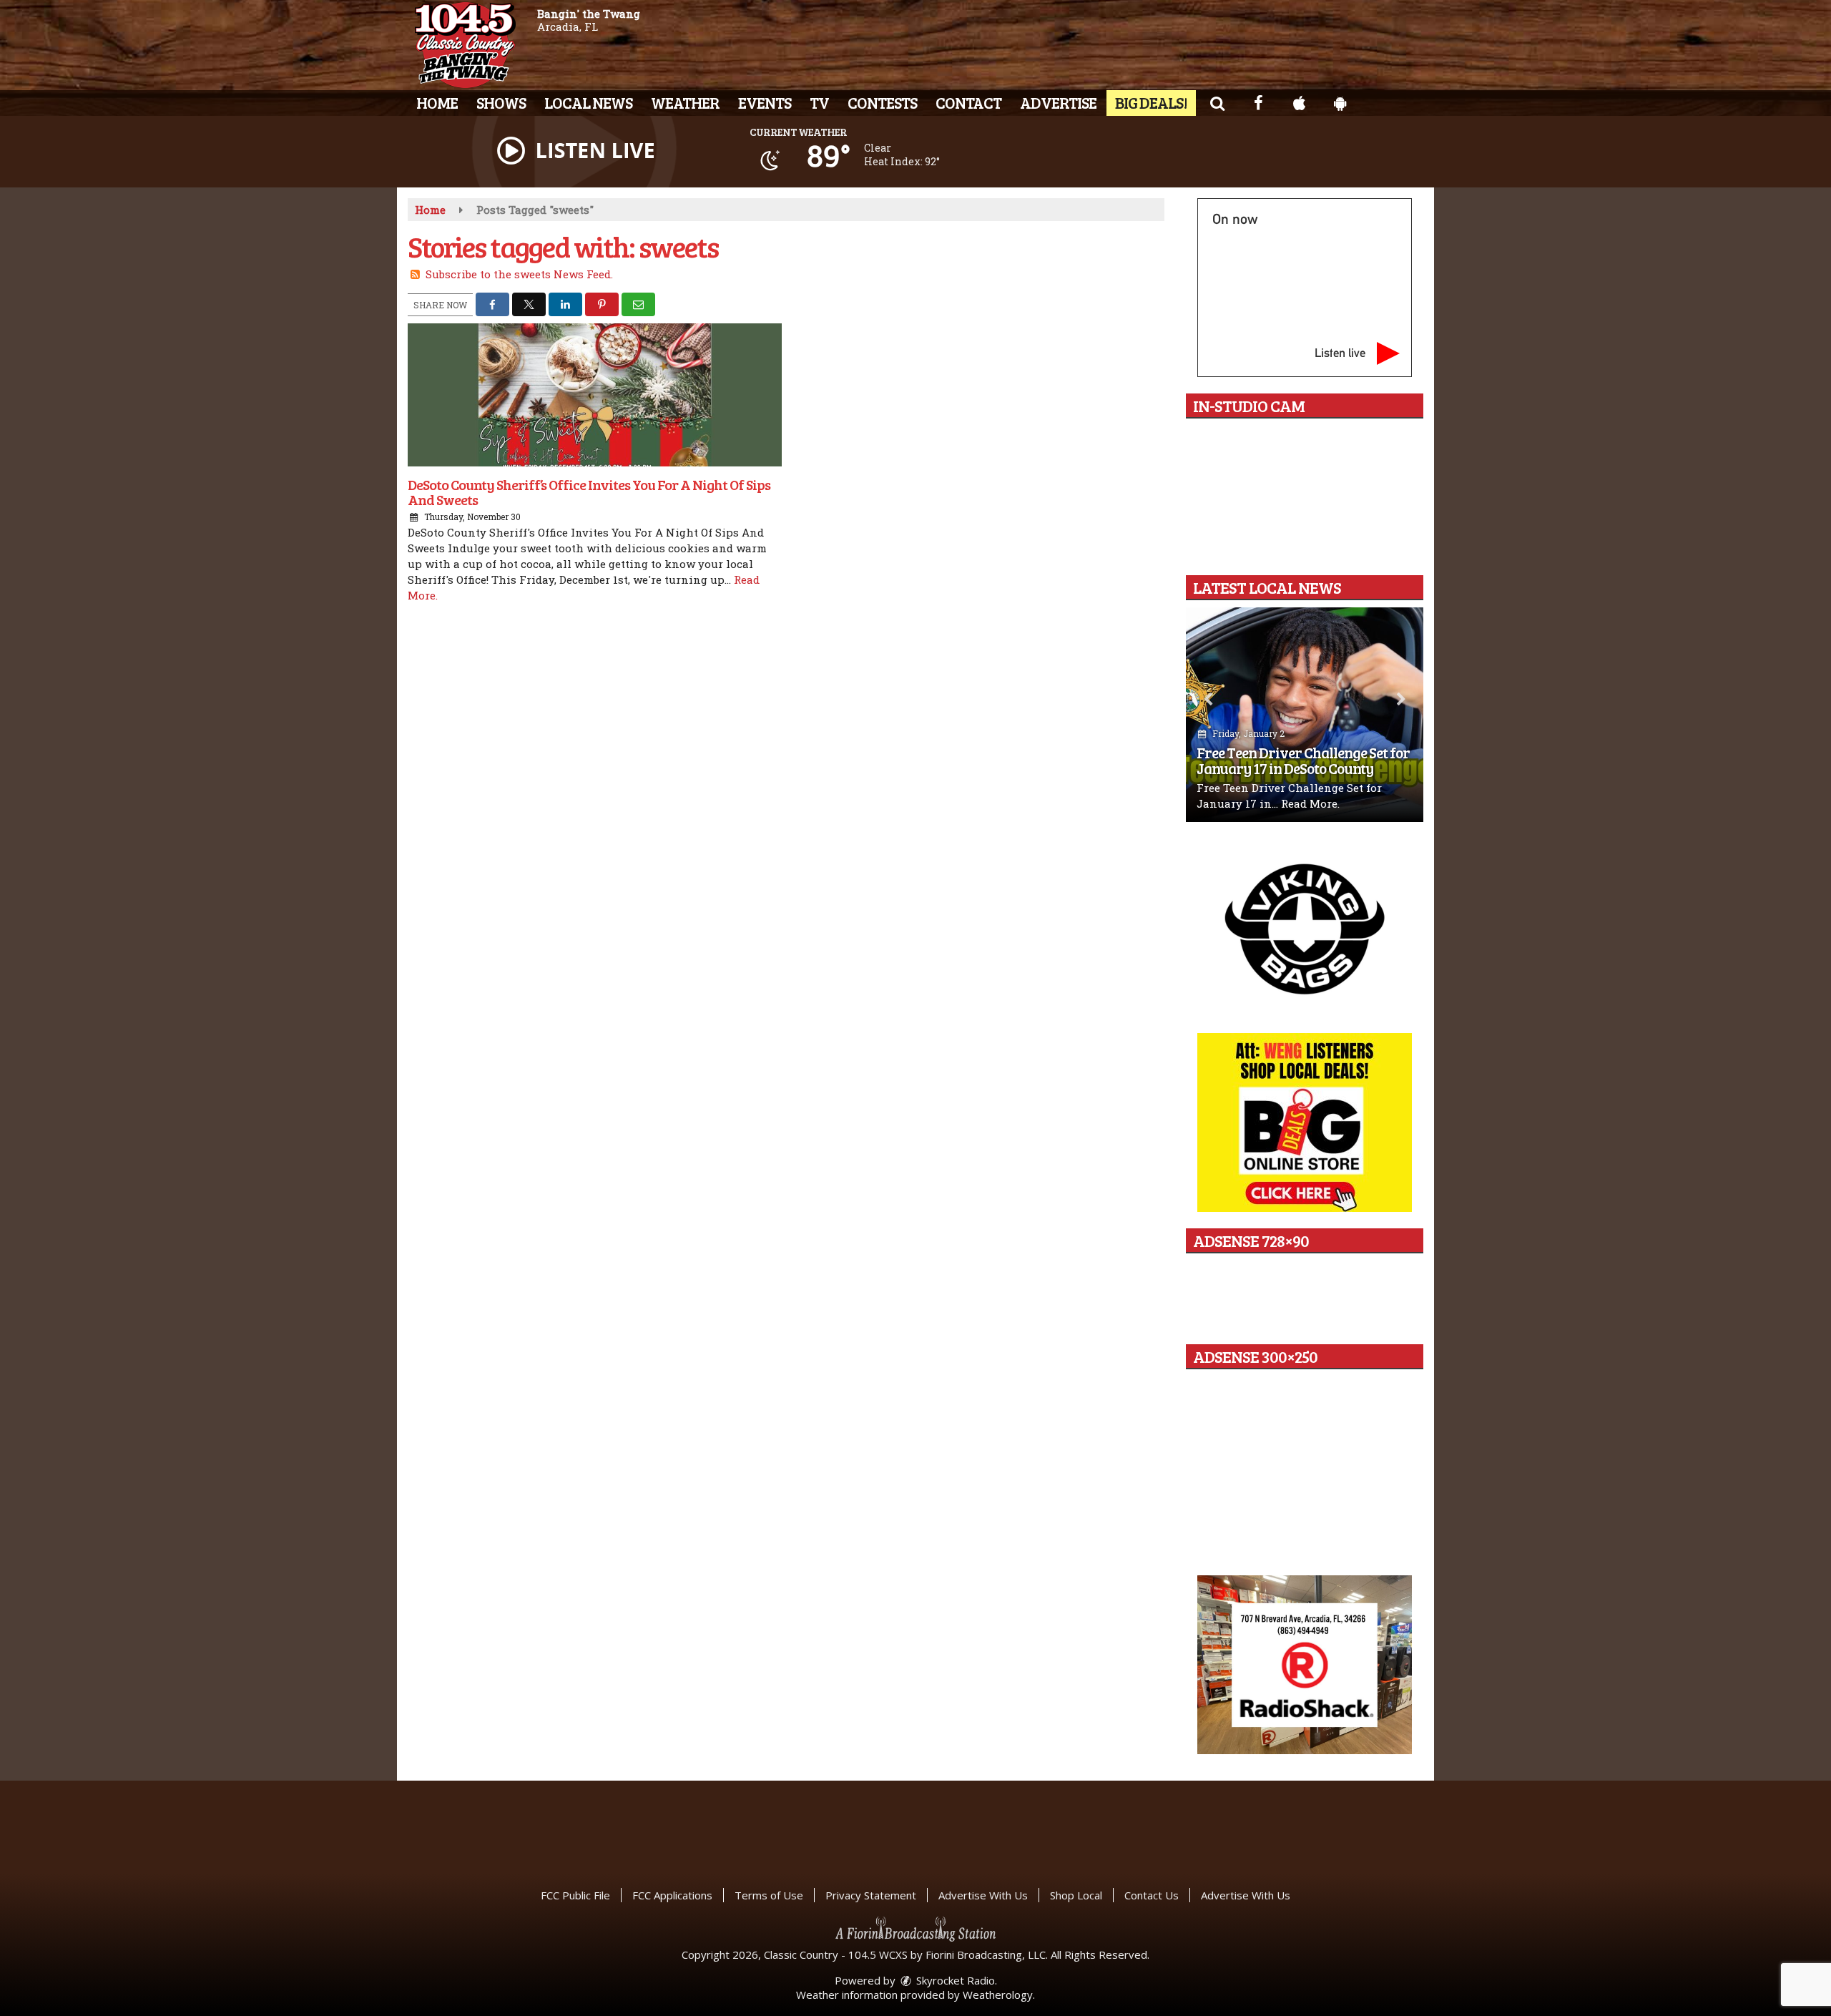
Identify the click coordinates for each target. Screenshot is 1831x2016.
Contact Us (1152, 1895)
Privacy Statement (871, 1895)
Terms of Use (769, 1895)
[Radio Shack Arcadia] (1305, 1665)
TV (819, 102)
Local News (588, 102)
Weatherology (998, 1995)
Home (437, 102)
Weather (685, 102)
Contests (882, 102)
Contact (968, 102)
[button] (1217, 102)
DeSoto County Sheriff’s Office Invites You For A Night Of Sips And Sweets (589, 492)
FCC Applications (672, 1895)
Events (765, 102)
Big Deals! (1151, 102)
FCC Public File (575, 1895)
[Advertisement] (1305, 928)
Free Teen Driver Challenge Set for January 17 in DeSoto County (1303, 760)
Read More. (1310, 803)
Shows (501, 102)
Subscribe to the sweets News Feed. (519, 274)
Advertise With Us (983, 1895)
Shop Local (1076, 1895)
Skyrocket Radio (954, 1980)
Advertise (1058, 102)
